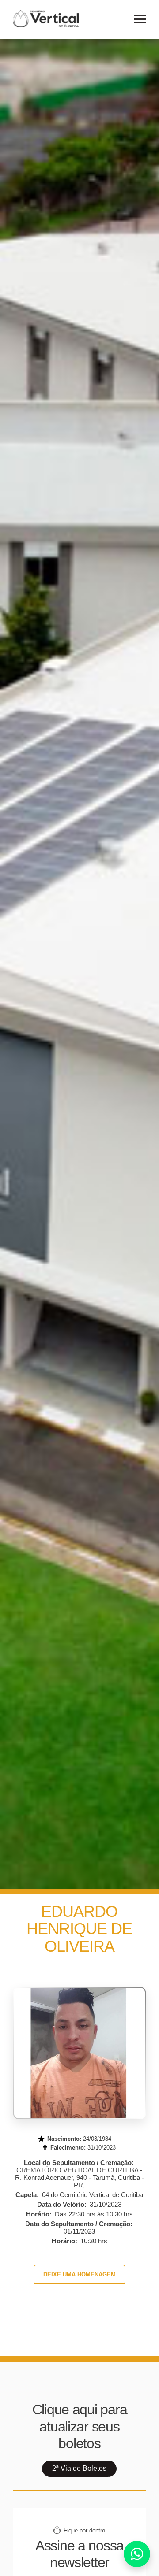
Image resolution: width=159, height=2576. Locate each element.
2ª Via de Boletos (79, 2468)
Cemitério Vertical (46, 19)
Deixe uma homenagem (79, 2274)
